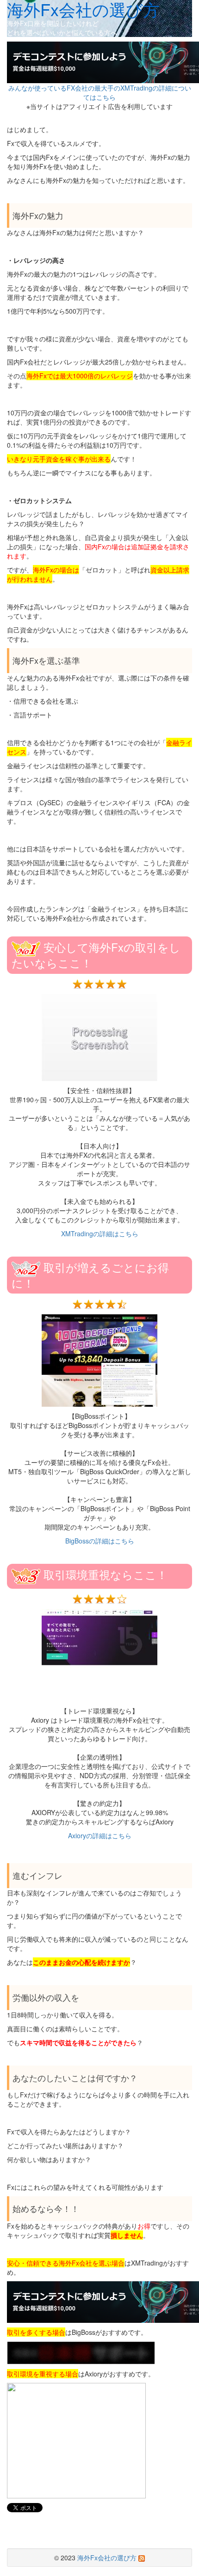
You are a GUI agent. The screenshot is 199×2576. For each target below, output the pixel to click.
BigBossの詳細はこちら (100, 1541)
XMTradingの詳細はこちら (100, 1233)
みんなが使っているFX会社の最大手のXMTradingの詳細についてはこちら (100, 92)
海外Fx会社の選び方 (107, 2558)
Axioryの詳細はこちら (100, 1835)
